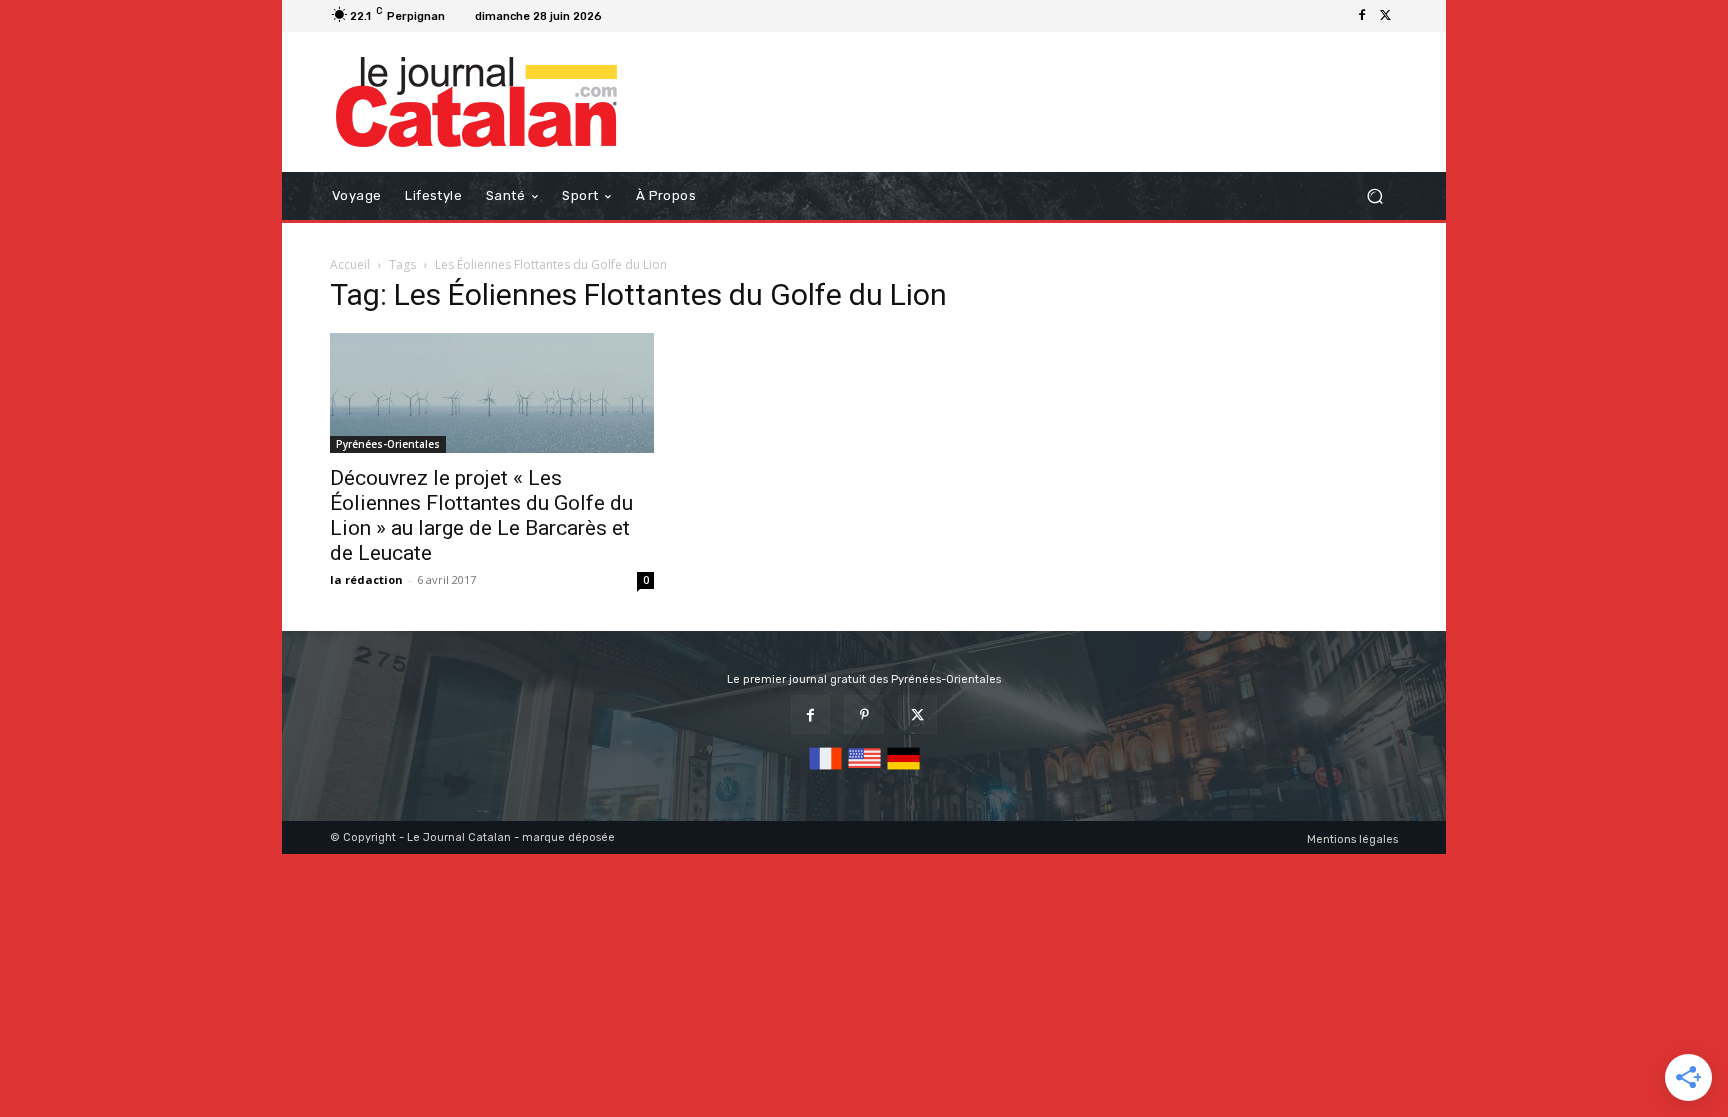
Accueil (350, 264)
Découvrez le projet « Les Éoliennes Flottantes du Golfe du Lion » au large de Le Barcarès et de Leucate (481, 515)
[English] (864, 770)
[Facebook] (1362, 16)
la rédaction (366, 579)
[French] (825, 770)
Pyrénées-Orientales (388, 444)
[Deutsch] (903, 770)
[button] (1374, 196)
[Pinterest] (863, 714)
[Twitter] (1386, 16)
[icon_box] (634, 18)
